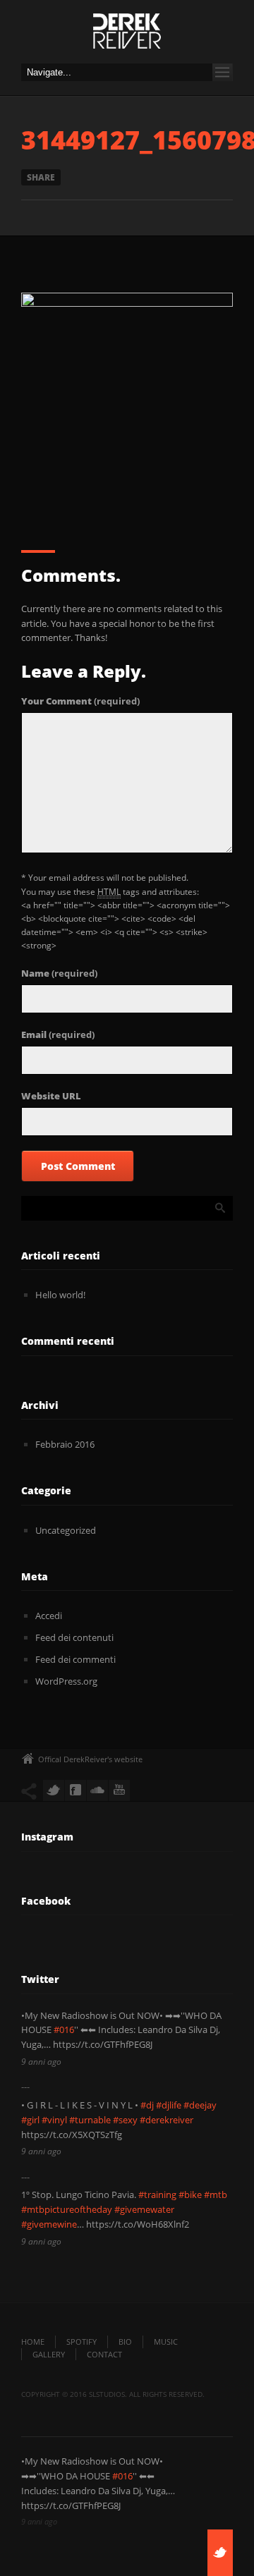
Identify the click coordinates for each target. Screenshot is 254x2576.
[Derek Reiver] (127, 35)
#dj (147, 2105)
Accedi (49, 1616)
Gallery (49, 2354)
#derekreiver (167, 2120)
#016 (64, 2029)
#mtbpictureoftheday (67, 2209)
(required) (80, 701)
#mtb (216, 2195)
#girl (30, 2120)
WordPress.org (66, 1681)
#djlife (169, 2105)
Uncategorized (66, 1530)
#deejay (200, 2105)
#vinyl (54, 2120)
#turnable (90, 2120)
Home (33, 2342)
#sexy (125, 2120)
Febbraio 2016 (65, 1444)
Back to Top (212, 42)
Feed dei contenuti (74, 1637)
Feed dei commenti (75, 1659)
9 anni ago (41, 2062)
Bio (125, 2342)
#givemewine (49, 2224)
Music (166, 2342)
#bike (190, 2195)
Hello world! (60, 1295)
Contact (104, 2354)
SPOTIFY (81, 2342)
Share (41, 177)
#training (157, 2195)
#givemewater (144, 2209)
